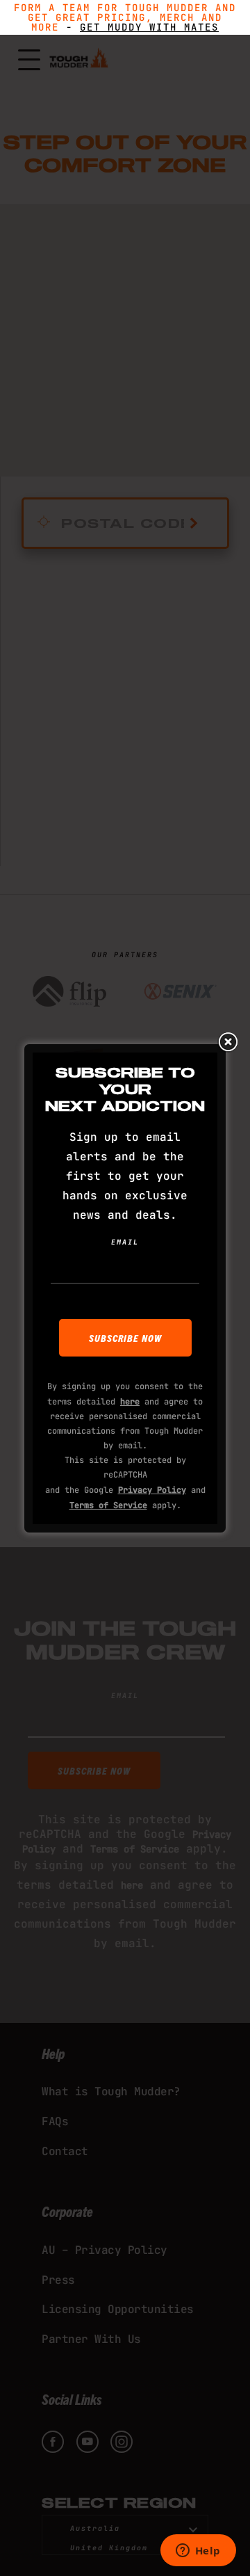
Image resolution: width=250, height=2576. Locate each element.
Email (125, 1242)
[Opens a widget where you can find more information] (198, 2552)
